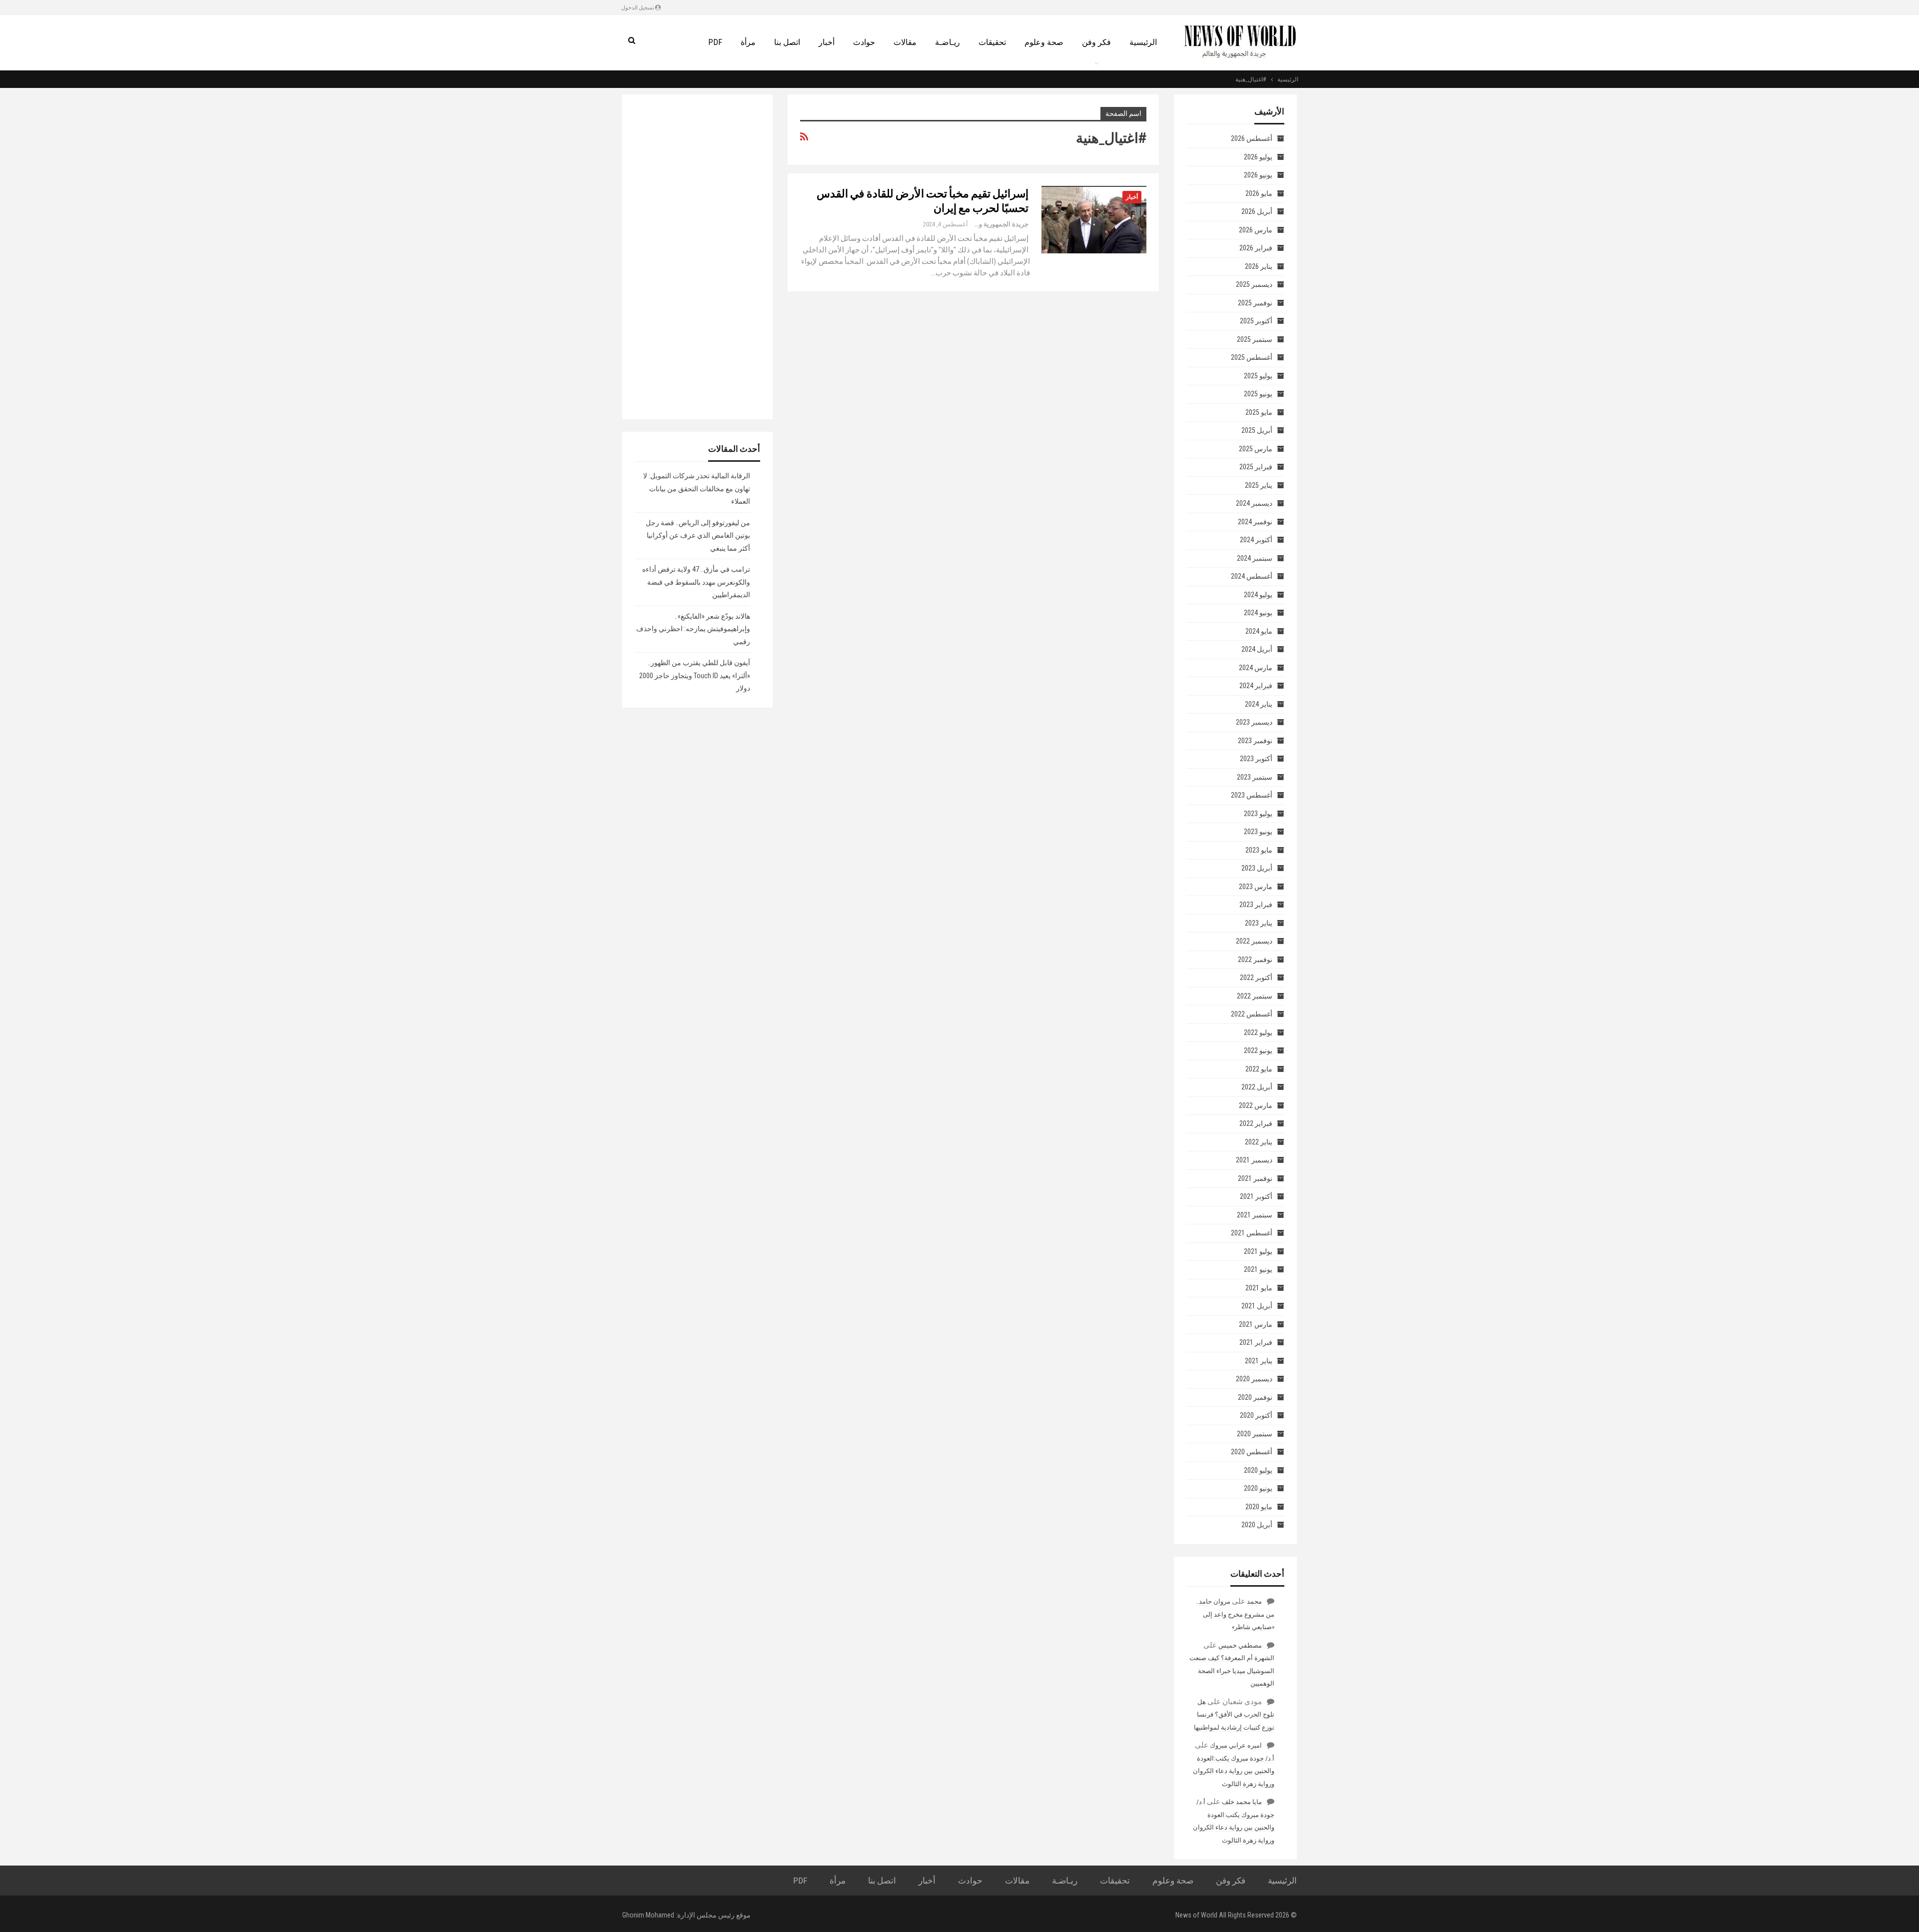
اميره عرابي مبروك (1236, 1745)
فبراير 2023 (1256, 905)
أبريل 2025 (1257, 430)
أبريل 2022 (1257, 1087)
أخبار (827, 42)
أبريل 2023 (1257, 868)
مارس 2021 (1256, 1324)
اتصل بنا (787, 42)
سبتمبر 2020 (1255, 1434)
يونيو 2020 (1258, 1488)
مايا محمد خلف (1242, 1802)
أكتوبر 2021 (1256, 1196)
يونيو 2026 (1258, 175)
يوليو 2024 (1258, 595)
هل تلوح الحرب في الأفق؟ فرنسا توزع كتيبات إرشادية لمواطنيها (1234, 1715)
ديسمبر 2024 (1254, 503)
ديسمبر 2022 (1254, 941)
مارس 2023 (1256, 887)
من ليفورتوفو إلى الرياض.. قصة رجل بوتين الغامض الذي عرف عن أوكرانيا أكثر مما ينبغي (698, 535)
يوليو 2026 (1258, 157)
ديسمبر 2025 (1254, 284)
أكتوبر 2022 (1256, 977)
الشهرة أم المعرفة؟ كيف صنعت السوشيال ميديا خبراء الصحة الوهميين (1232, 1671)
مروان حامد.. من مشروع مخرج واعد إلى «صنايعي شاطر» (1235, 1614)
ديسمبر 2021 (1254, 1160)
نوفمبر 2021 (1255, 1178)
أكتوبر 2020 (1256, 1415)
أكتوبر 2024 (1256, 540)
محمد (1254, 1601)
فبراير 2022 (1256, 1123)
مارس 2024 (1256, 668)
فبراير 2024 (1256, 686)
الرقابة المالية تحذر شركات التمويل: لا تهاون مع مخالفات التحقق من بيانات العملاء (697, 488)
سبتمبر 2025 (1255, 339)
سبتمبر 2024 (1255, 558)
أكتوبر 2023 (1256, 759)
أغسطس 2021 (1252, 1233)
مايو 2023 (1259, 850)
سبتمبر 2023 (1255, 777)
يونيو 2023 (1258, 832)
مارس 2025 (1256, 449)
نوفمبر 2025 (1255, 303)
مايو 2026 (1259, 193)
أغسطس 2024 (1252, 576)
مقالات (905, 42)
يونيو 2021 (1258, 1269)
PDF (715, 42)
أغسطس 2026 (1252, 138)
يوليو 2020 (1258, 1470)
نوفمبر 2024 (1255, 522)
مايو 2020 (1259, 1507)
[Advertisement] (697, 257)
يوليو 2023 (1258, 814)
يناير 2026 (1259, 266)
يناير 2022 (1259, 1142)
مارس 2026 (1256, 230)
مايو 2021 (1259, 1288)
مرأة (748, 42)
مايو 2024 (1259, 631)
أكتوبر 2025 (1256, 321)
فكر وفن (1096, 42)
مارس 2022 (1256, 1105)
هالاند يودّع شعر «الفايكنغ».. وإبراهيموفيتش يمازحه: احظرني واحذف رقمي (693, 629)
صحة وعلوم (1044, 42)
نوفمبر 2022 (1255, 960)
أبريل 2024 (1257, 649)
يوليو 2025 (1258, 376)
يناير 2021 (1259, 1361)
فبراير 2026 (1256, 248)
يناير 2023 (1259, 923)
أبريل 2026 (1257, 211)
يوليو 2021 (1258, 1251)
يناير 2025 (1259, 485)
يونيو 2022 (1258, 1050)
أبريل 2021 (1257, 1306)
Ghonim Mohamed (648, 1915)
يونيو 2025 (1258, 394)
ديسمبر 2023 (1254, 722)
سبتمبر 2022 (1255, 996)
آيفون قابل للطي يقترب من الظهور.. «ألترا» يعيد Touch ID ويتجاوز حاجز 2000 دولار (695, 675)
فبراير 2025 (1256, 467)
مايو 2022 (1259, 1069)
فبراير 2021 (1256, 1342)
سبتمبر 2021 (1255, 1215)
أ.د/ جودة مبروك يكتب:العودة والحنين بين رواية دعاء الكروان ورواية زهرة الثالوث (1234, 1771)
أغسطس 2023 (1252, 795)
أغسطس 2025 (1252, 357)
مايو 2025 (1259, 412)
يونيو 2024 (1258, 613)
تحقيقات (992, 42)
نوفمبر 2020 (1255, 1397)
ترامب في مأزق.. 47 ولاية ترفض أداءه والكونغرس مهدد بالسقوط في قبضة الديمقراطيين (696, 582)
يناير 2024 (1259, 704)
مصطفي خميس (1240, 1645)
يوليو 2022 (1258, 1032)
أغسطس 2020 (1252, 1452)
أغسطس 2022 (1252, 1014)
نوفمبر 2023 (1255, 741)
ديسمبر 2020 (1254, 1379)
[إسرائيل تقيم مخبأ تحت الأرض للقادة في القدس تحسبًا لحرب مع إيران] (1094, 219)
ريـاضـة (948, 42)
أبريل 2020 (1257, 1525)
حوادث (864, 42)
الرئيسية (1143, 42)
